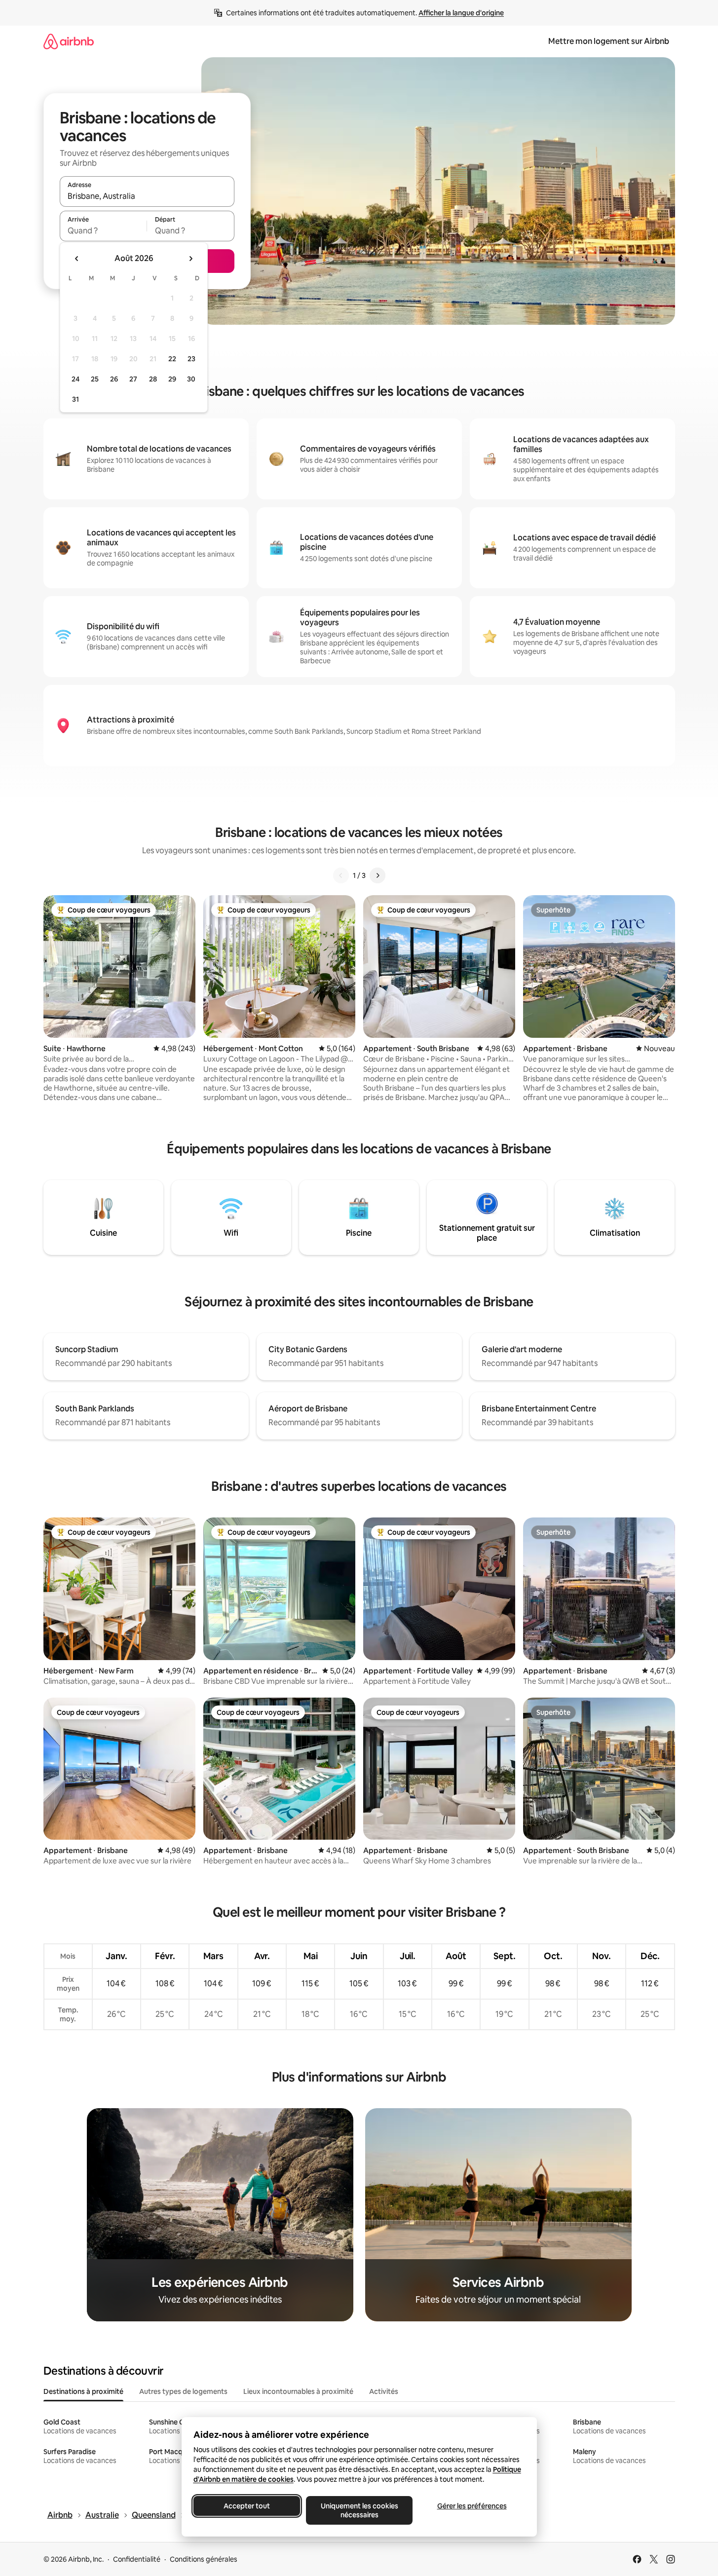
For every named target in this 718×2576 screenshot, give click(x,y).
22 (172, 359)
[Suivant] (378, 875)
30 (191, 379)
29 (172, 379)
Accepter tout (247, 2506)
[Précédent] (341, 875)
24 (76, 379)
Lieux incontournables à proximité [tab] (298, 2391)
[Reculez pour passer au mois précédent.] (77, 259)
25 (95, 379)
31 (76, 399)
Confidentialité (137, 2559)
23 (191, 359)
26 (114, 379)
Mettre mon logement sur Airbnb (609, 41)
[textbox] (103, 230)
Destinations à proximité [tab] (83, 2391)
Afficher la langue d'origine (461, 13)
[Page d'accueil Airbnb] (69, 41)
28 (153, 379)
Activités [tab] (384, 2391)
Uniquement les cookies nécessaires (359, 2510)
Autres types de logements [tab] (183, 2391)
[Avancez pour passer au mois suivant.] (190, 259)
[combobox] (147, 196)
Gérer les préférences (472, 2506)
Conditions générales (204, 2559)
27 (133, 379)
